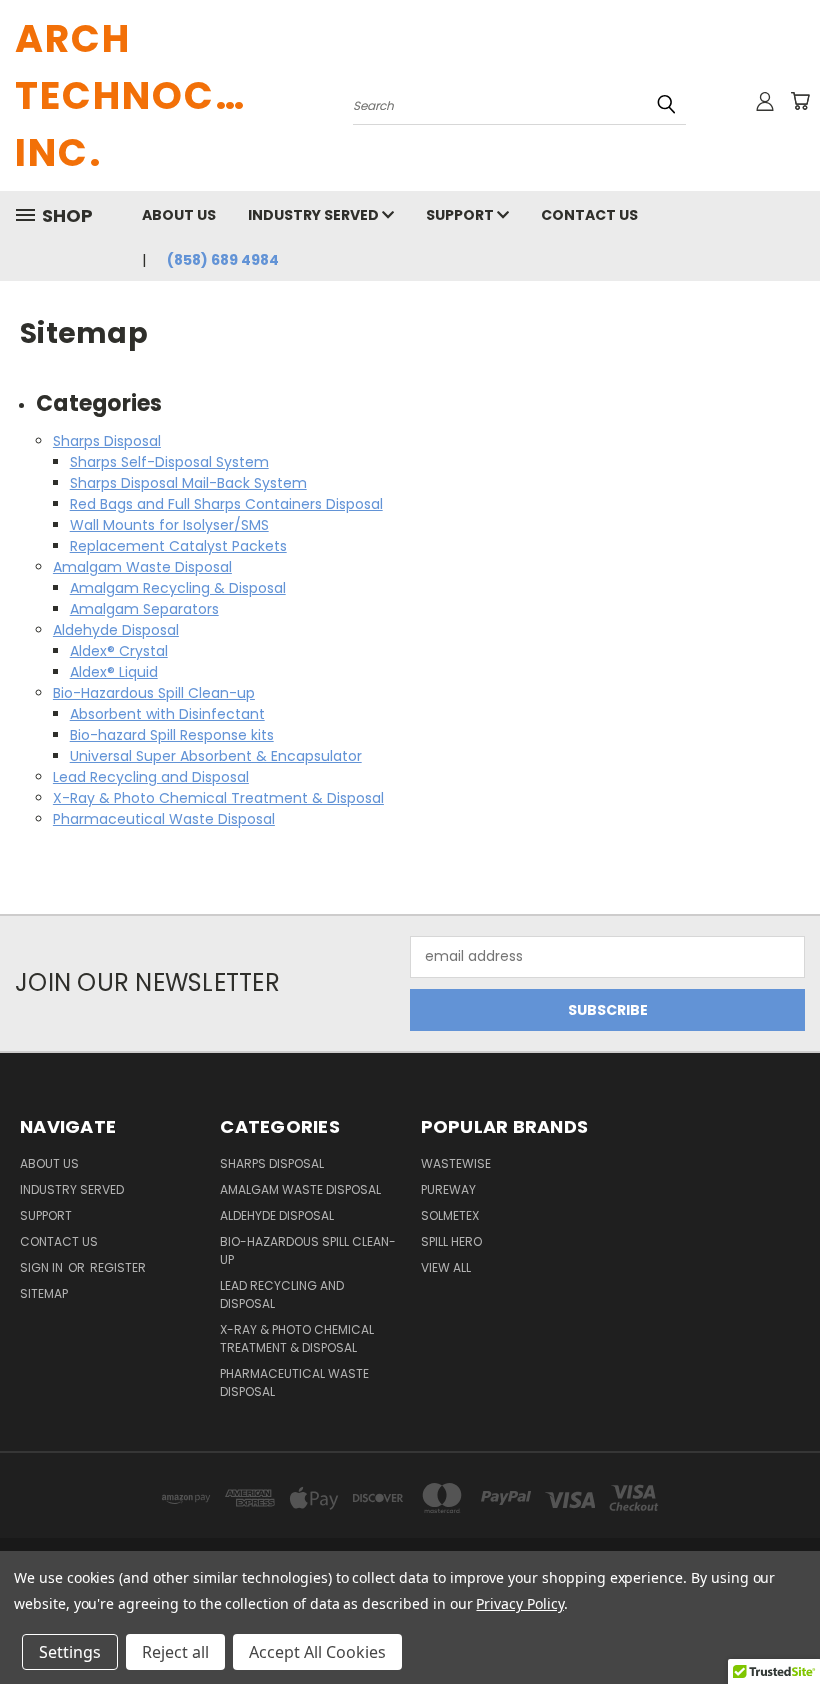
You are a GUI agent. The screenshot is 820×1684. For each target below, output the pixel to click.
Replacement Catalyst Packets (178, 546)
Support (461, 215)
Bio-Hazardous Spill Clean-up (154, 693)
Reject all (175, 1652)
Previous (789, 1621)
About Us (179, 215)
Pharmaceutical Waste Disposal (164, 819)
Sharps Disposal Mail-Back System (188, 483)
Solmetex (450, 1215)
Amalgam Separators (144, 609)
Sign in (43, 1267)
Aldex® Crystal (119, 651)
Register (118, 1267)
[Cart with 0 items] (800, 101)
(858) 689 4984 (223, 260)
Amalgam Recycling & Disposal (178, 588)
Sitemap (44, 1293)
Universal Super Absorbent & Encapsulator (216, 756)
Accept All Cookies (317, 1652)
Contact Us (589, 215)
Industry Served (315, 215)
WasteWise (456, 1163)
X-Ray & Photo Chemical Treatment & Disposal (218, 798)
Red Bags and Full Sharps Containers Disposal (226, 504)
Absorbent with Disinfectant (167, 714)
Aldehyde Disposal (116, 630)
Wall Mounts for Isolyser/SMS (169, 525)
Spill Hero (451, 1241)
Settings (70, 1652)
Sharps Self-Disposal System (169, 462)
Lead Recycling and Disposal (151, 777)
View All (446, 1267)
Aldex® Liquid (114, 672)
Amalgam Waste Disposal (142, 567)
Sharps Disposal (107, 441)
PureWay (448, 1189)
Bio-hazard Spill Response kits (172, 735)
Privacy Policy (519, 1603)
